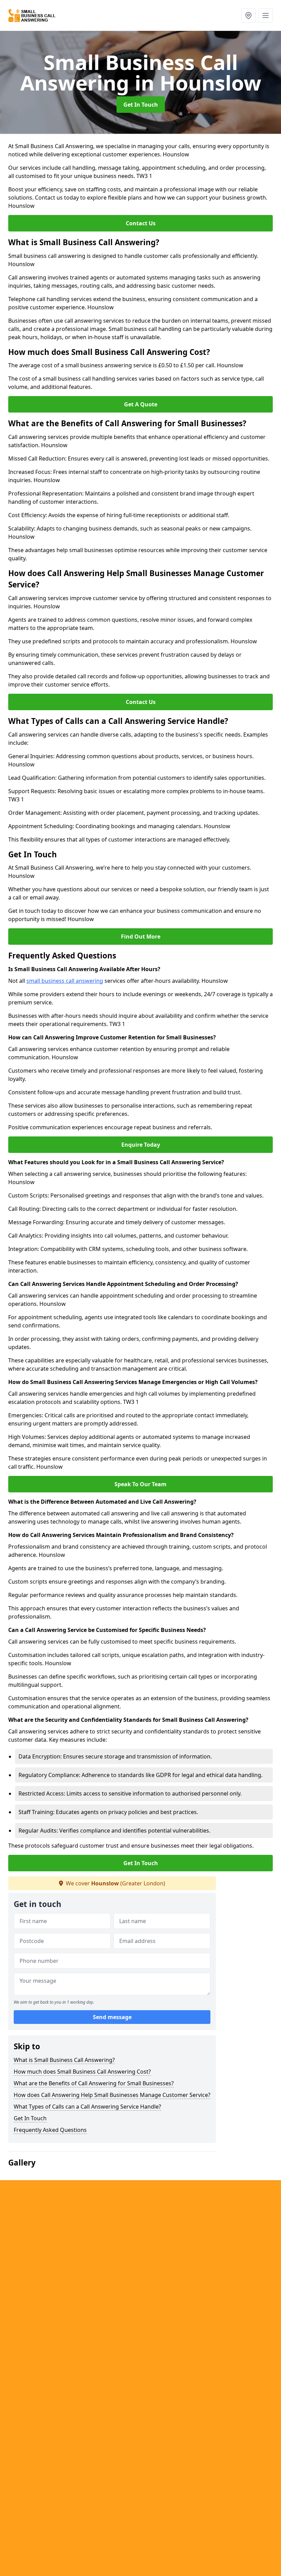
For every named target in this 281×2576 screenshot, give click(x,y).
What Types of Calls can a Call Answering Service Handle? (87, 2107)
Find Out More (141, 937)
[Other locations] (248, 15)
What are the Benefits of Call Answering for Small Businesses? (94, 2083)
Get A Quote (141, 404)
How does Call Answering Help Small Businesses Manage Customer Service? (112, 2095)
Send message (112, 2017)
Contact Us (141, 223)
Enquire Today (141, 1145)
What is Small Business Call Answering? (64, 2060)
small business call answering (65, 981)
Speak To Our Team (140, 1484)
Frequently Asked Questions (50, 2130)
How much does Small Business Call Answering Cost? (82, 2072)
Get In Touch (141, 105)
